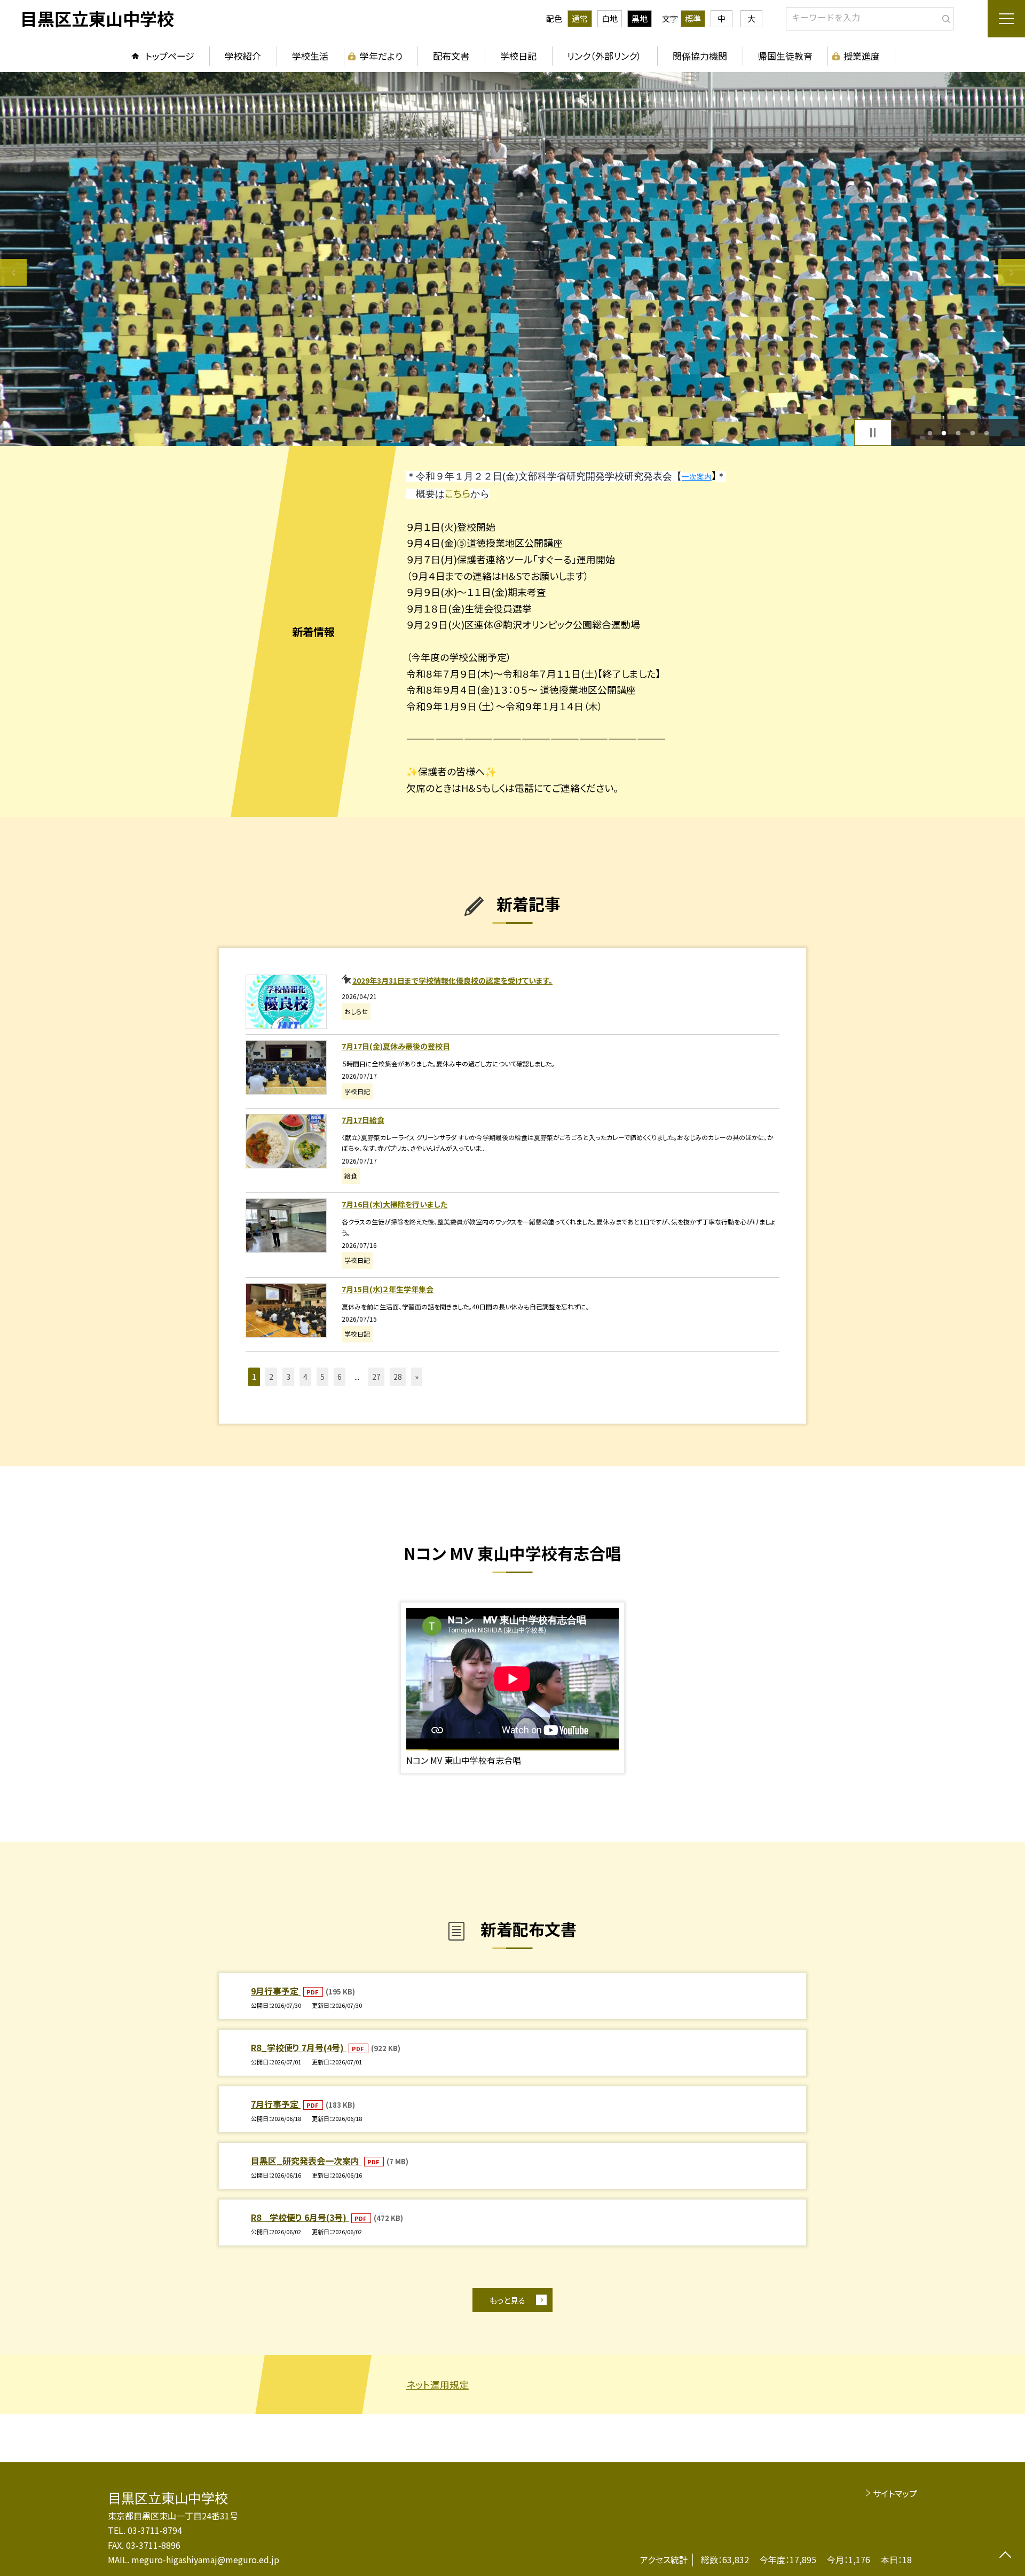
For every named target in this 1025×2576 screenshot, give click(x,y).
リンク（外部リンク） (604, 56)
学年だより (381, 56)
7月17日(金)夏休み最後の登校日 (396, 1046)
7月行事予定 (276, 2104)
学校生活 (310, 56)
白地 (610, 18)
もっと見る (507, 2300)
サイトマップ (895, 2493)
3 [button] (959, 433)
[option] (512, 259)
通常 (580, 18)
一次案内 (697, 477)
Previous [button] (13, 272)
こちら (458, 493)
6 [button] (340, 1377)
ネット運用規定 (437, 2384)
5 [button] (987, 433)
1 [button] (930, 433)
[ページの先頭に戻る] (1005, 2556)
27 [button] (376, 1377)
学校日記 (518, 56)
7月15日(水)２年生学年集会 (388, 1289)
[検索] (944, 17)
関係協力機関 (700, 56)
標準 (693, 18)
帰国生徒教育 (785, 56)
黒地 (640, 18)
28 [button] (398, 1377)
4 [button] (972, 433)
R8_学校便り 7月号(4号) (298, 2047)
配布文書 (451, 56)
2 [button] (944, 433)
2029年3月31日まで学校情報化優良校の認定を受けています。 (452, 980)
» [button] (417, 1377)
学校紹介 (243, 56)
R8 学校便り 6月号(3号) (300, 2217)
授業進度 (862, 56)
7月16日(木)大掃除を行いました (395, 1204)
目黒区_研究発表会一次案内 (306, 2161)
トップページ (170, 56)
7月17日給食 (363, 1120)
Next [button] (1012, 272)
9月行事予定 (276, 1991)
